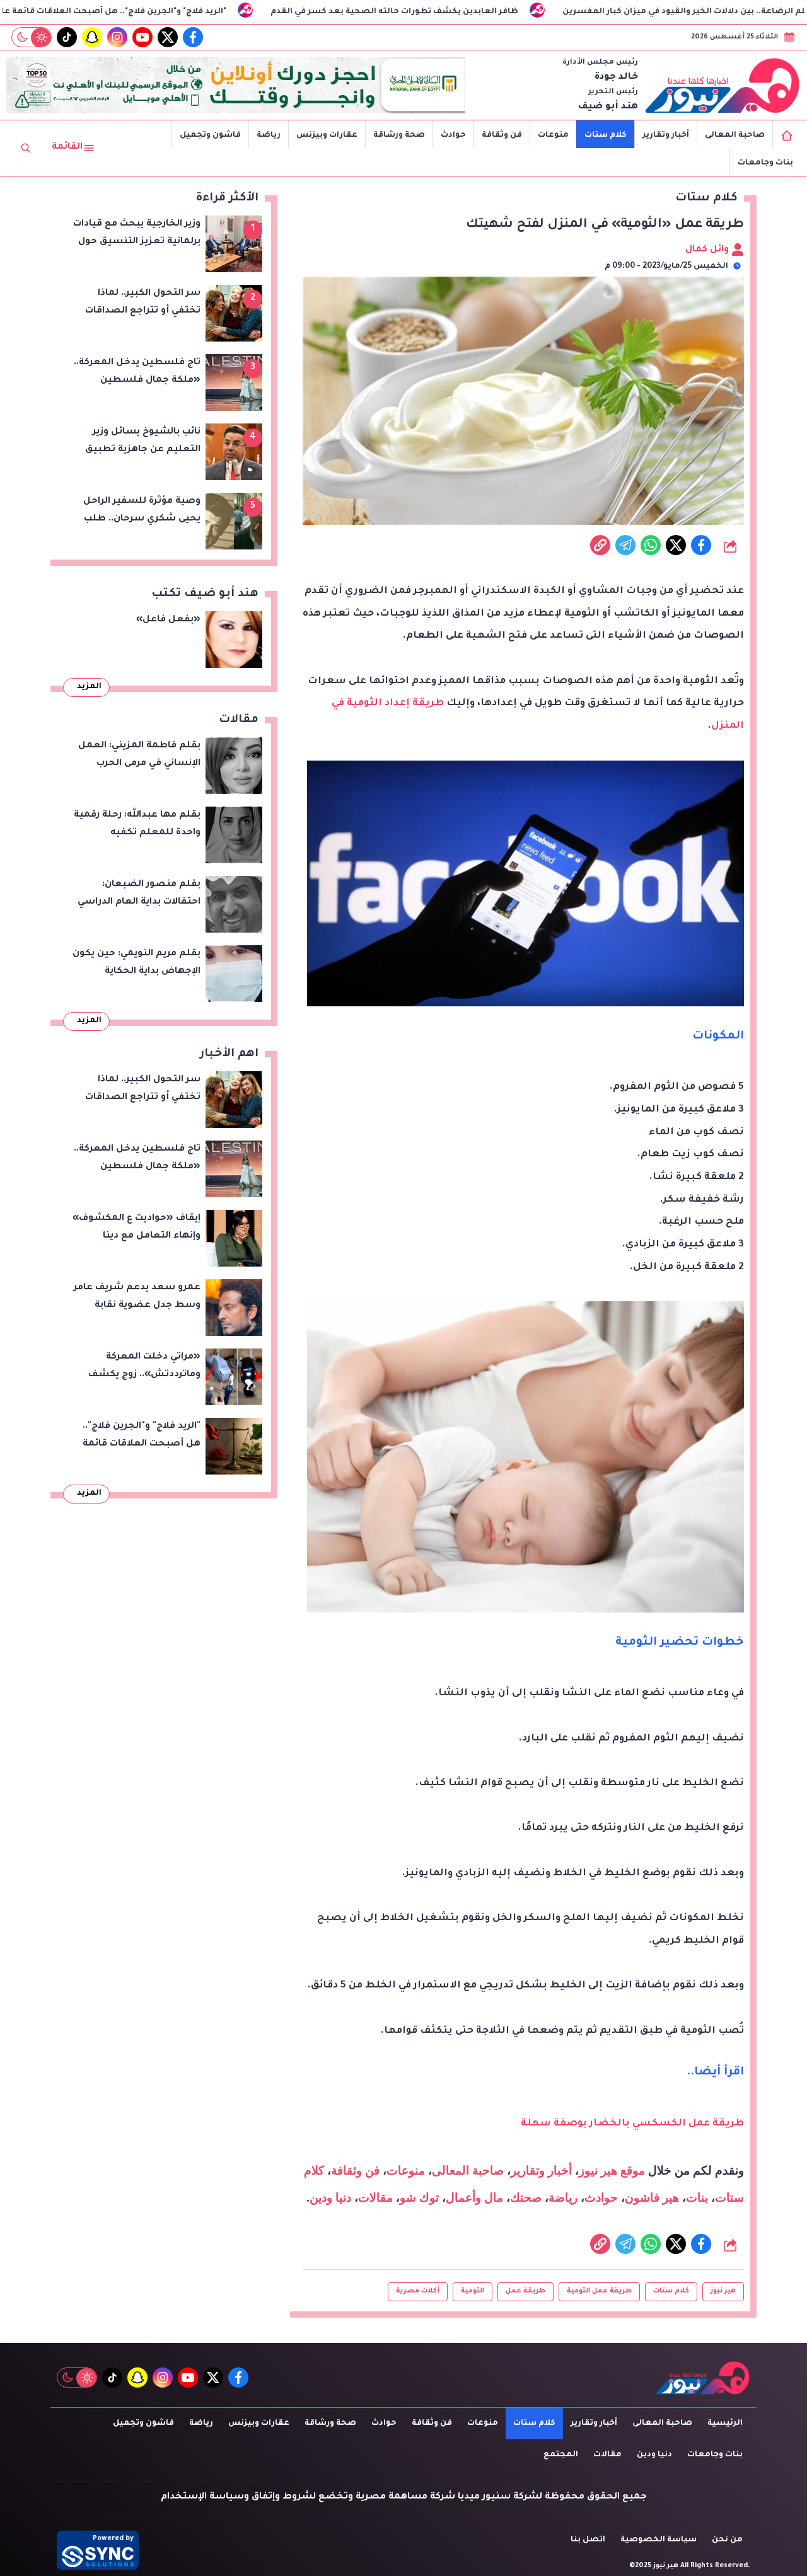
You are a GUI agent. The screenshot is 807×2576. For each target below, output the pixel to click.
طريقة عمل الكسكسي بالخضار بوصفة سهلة (632, 2124)
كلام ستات (606, 135)
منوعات (553, 135)
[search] (26, 148)
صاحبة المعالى (735, 135)
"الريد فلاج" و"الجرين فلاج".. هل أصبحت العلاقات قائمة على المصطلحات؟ (206, 12)
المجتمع (561, 2455)
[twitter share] (676, 545)
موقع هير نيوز (612, 2171)
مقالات (375, 2198)
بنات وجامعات (765, 163)
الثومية (473, 2291)
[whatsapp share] (651, 545)
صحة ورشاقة (399, 135)
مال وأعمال (474, 2198)
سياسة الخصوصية (659, 2540)
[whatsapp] (600, 545)
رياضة (269, 135)
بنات (697, 2198)
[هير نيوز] (723, 85)
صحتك (526, 2198)
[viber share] (625, 545)
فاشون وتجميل (210, 135)
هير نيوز (723, 2291)
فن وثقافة (502, 135)
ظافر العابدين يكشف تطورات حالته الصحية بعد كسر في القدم (519, 12)
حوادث (453, 135)
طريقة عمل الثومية (599, 2291)
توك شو (419, 2198)
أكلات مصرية (418, 2291)
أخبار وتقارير (666, 135)
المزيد (89, 687)
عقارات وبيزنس (327, 135)
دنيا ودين (330, 2198)
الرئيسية (725, 2424)
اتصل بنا (588, 2540)
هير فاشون (652, 2198)
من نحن (727, 2540)
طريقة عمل (525, 2291)
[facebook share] (701, 545)
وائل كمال (708, 250)
